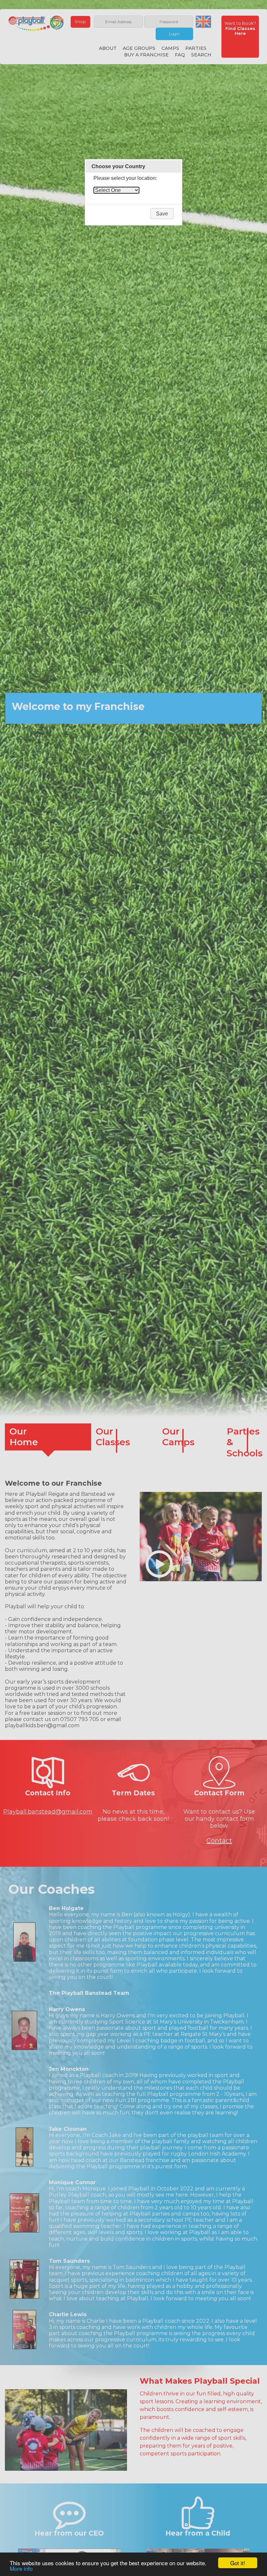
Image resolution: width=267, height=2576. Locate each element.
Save (162, 214)
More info (21, 2568)
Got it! (238, 2563)
